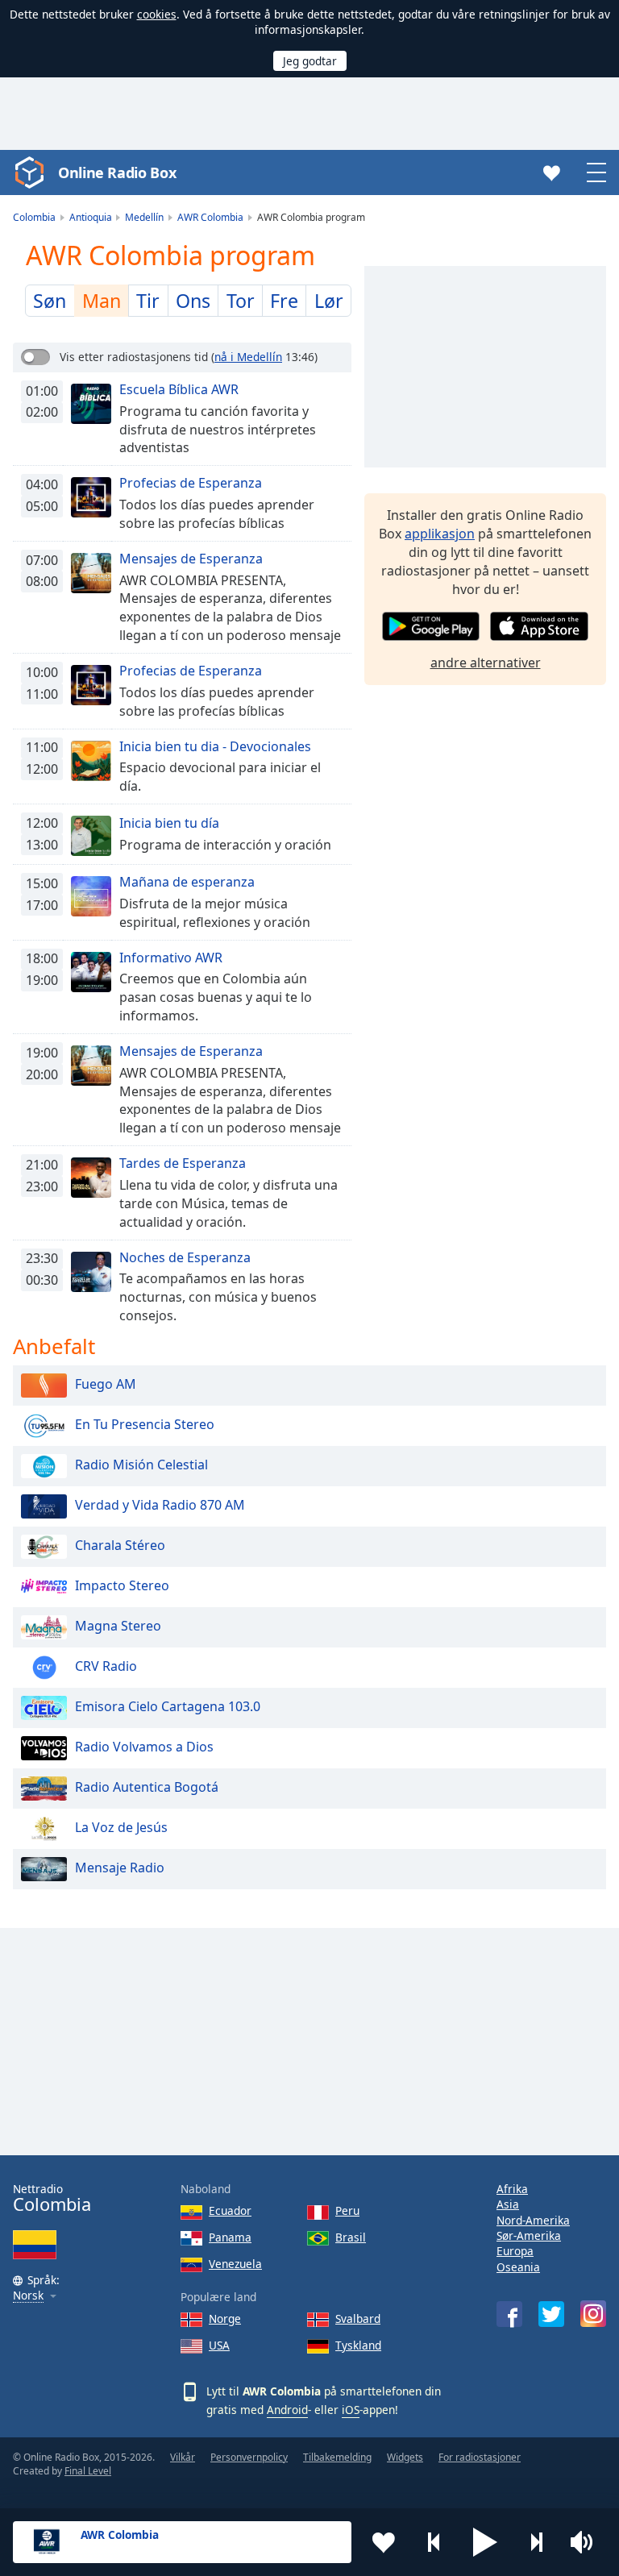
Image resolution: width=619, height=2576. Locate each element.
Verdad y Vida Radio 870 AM (160, 1505)
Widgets (405, 2457)
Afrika (512, 2189)
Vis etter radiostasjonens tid (134, 357)
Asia (508, 2204)
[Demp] (587, 2542)
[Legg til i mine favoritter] (384, 2542)
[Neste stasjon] (536, 2542)
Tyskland (358, 2345)
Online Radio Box (117, 172)
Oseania (518, 2267)
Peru (347, 2210)
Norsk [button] (28, 2296)
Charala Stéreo (120, 1545)
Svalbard (358, 2318)
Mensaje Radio (120, 1868)
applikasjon (440, 534)
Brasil (351, 2237)
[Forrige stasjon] (434, 2542)
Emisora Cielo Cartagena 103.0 (168, 1706)
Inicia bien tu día (169, 823)
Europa (515, 2251)
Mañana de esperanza (187, 882)
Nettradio (52, 2198)
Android (287, 2410)
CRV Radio (106, 1666)
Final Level (88, 2471)
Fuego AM (106, 1384)
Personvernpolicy (249, 2457)
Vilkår (183, 2457)
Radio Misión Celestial (141, 1465)
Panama (230, 2237)
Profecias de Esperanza (191, 483)
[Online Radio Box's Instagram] (593, 2314)
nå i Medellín (248, 357)
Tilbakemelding (337, 2457)
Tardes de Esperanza (183, 1163)
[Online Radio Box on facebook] (509, 2314)
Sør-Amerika (529, 2235)
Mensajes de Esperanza (191, 559)
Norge (225, 2318)
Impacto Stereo (122, 1585)
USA (219, 2345)
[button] (485, 2542)
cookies (157, 14)
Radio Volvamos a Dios (144, 1747)
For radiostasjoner (480, 2457)
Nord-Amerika (533, 2220)
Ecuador (230, 2210)
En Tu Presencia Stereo (145, 1424)
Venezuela (235, 2264)
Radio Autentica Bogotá (147, 1787)
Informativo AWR (171, 958)
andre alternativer (486, 663)
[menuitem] (50, 301)
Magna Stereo (118, 1626)
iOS (351, 2410)
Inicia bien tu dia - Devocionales (215, 746)
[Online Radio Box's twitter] (551, 2314)
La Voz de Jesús (121, 1827)
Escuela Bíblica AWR (179, 389)
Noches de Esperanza (185, 1257)
